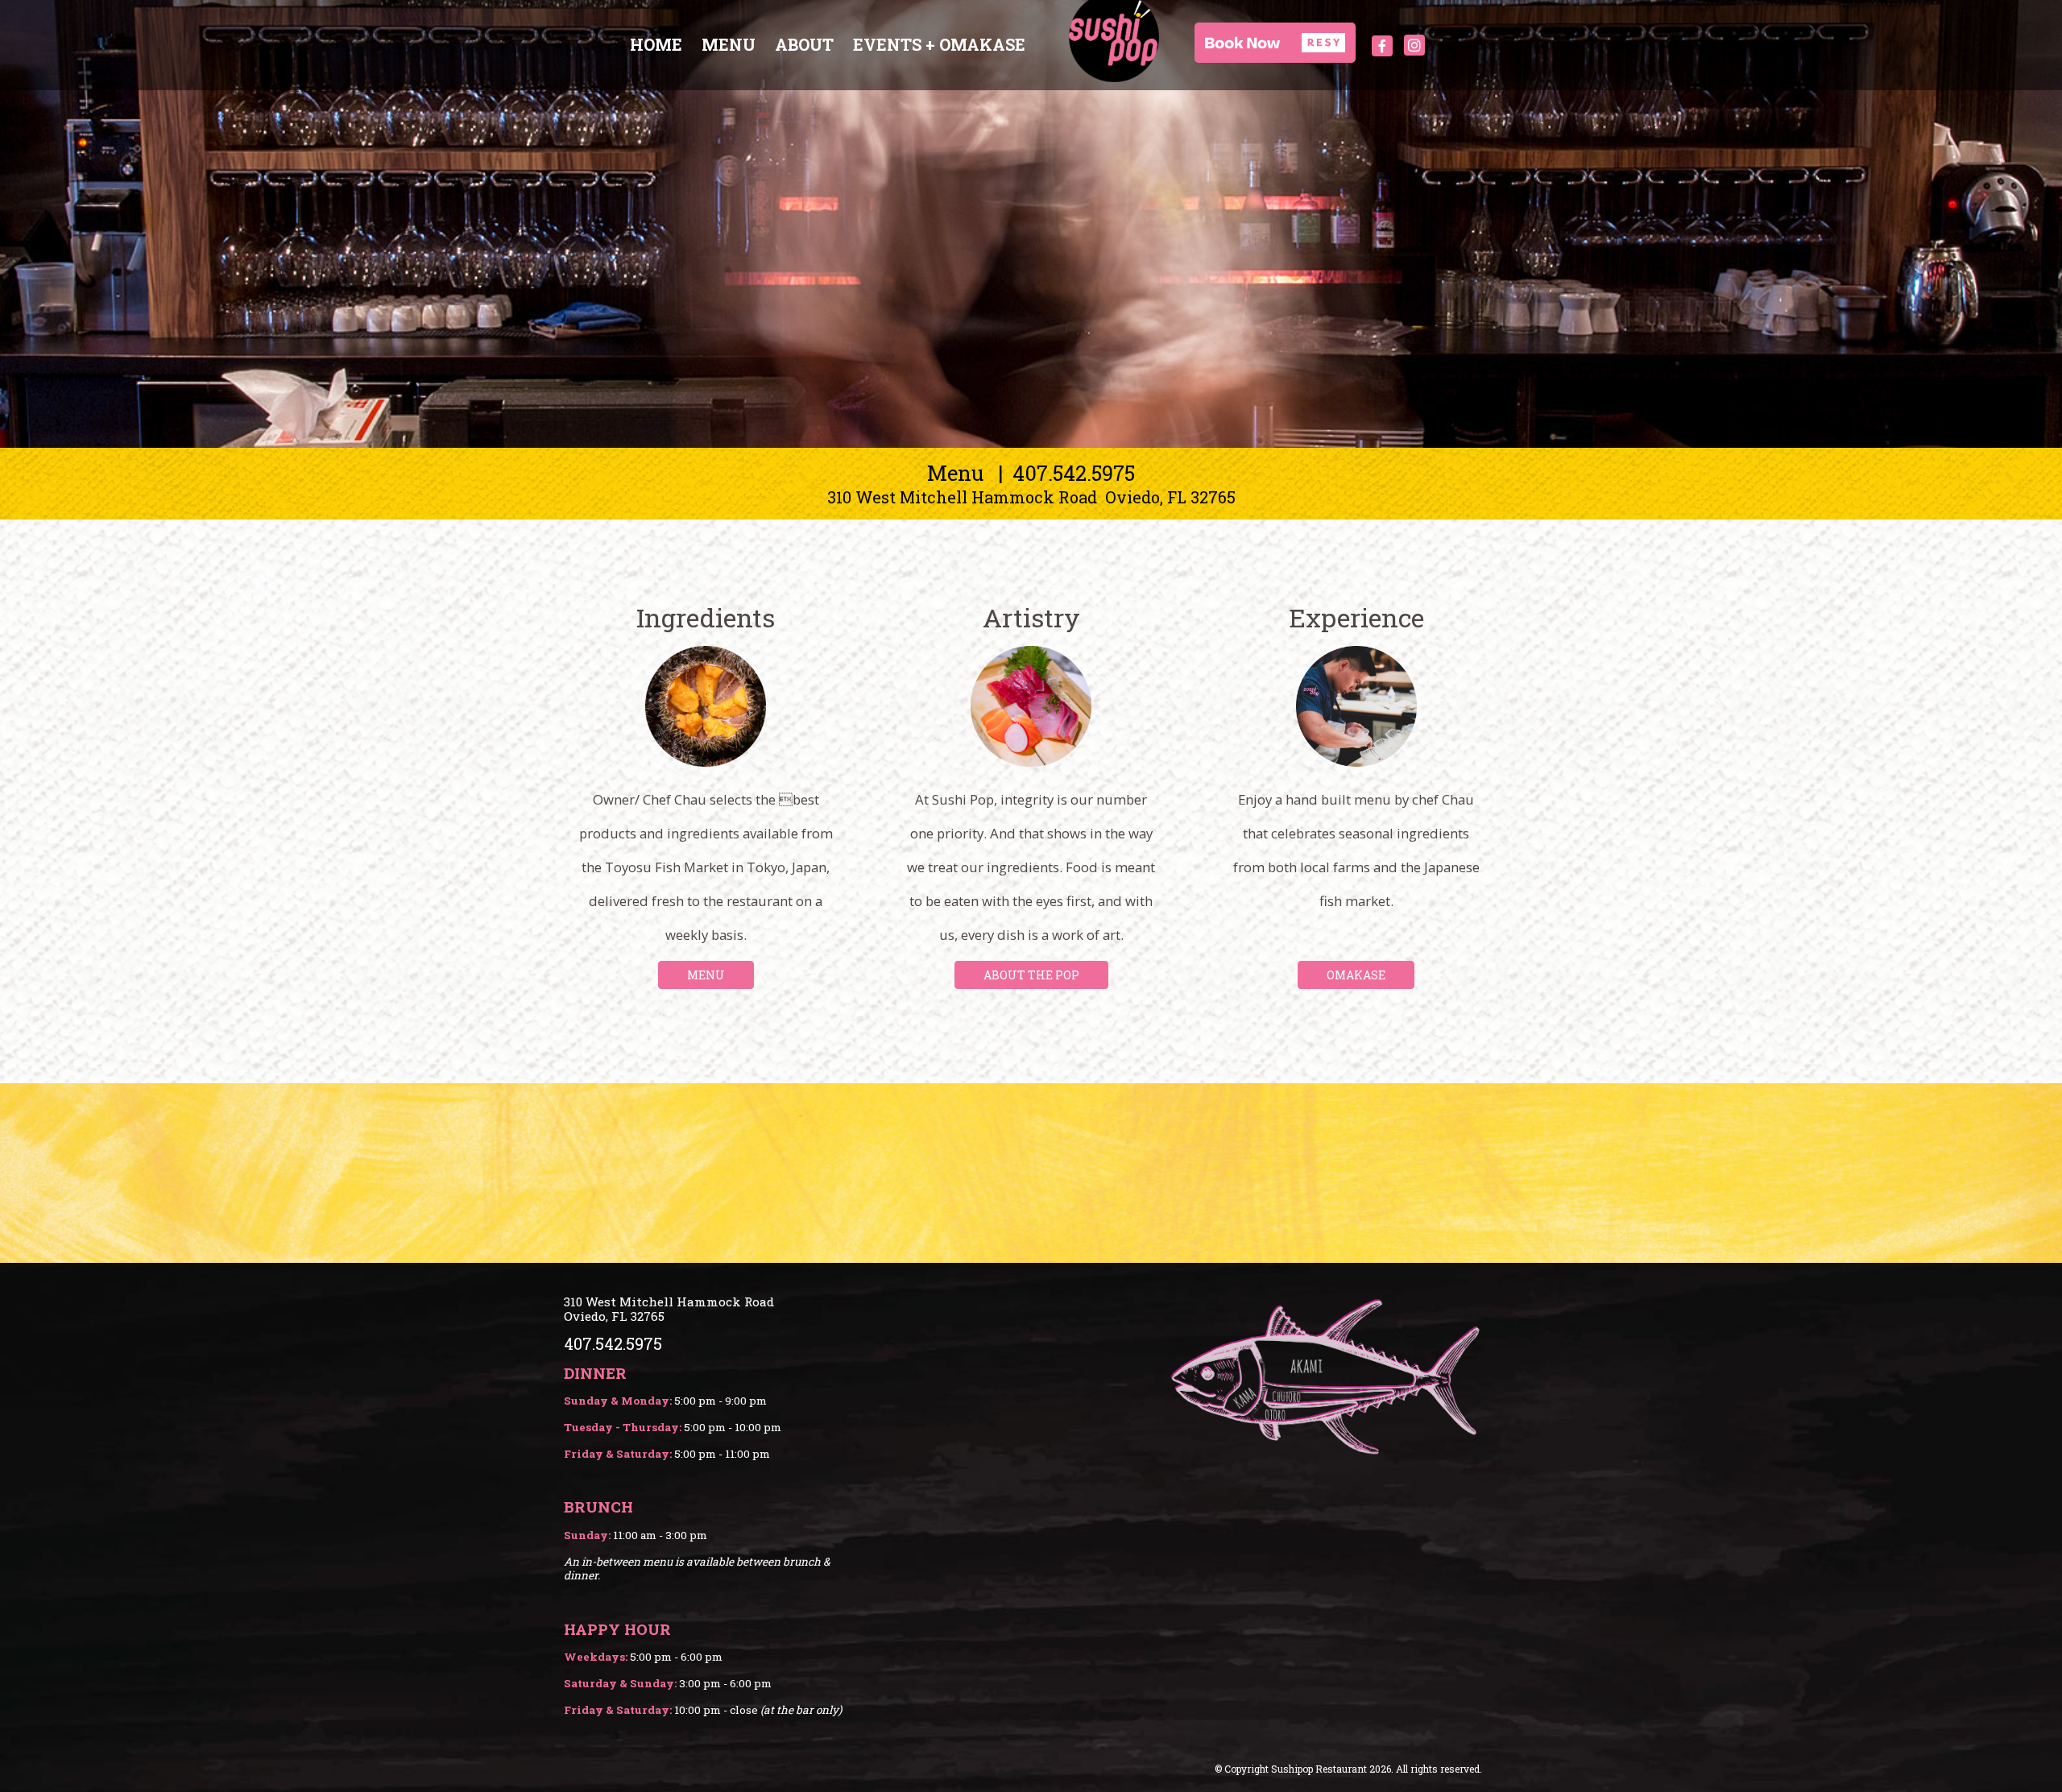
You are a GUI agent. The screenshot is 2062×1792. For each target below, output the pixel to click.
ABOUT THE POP (1031, 975)
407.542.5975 (1074, 473)
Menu (729, 44)
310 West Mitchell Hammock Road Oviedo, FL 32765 (1031, 497)
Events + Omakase (939, 44)
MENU (706, 975)
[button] (1275, 43)
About (804, 44)
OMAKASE (1356, 975)
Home (656, 44)
